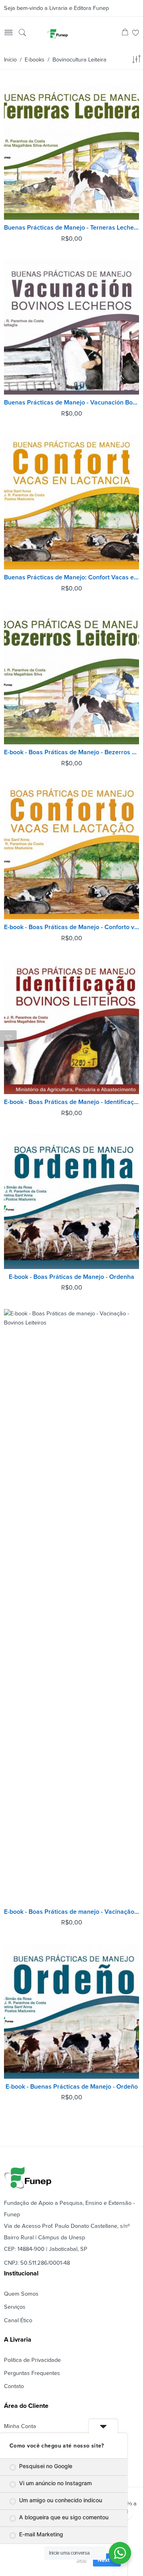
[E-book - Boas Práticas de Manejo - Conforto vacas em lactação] (71, 852)
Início (10, 60)
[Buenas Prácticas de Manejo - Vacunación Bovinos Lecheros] (71, 327)
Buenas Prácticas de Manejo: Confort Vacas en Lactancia (71, 577)
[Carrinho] (125, 34)
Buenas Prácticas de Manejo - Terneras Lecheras (71, 228)
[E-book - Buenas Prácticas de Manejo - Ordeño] (71, 2011)
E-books (35, 60)
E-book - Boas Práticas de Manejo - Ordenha (71, 1277)
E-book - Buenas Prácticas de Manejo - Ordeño (72, 2087)
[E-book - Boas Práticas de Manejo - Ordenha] (71, 1202)
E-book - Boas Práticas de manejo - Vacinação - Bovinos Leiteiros (71, 1912)
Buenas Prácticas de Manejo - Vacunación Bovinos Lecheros (71, 402)
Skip (81, 2560)
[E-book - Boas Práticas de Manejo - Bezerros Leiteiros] (71, 677)
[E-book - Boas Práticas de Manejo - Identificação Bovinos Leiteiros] (71, 1027)
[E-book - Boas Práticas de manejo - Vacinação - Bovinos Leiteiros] (71, 1606)
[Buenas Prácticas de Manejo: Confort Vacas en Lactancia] (71, 502)
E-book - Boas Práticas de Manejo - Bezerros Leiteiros (71, 752)
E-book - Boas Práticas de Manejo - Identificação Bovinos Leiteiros (71, 1102)
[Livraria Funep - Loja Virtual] (58, 33)
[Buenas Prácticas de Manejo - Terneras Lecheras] (71, 152)
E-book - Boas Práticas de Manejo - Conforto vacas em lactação (71, 927)
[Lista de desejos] (136, 34)
